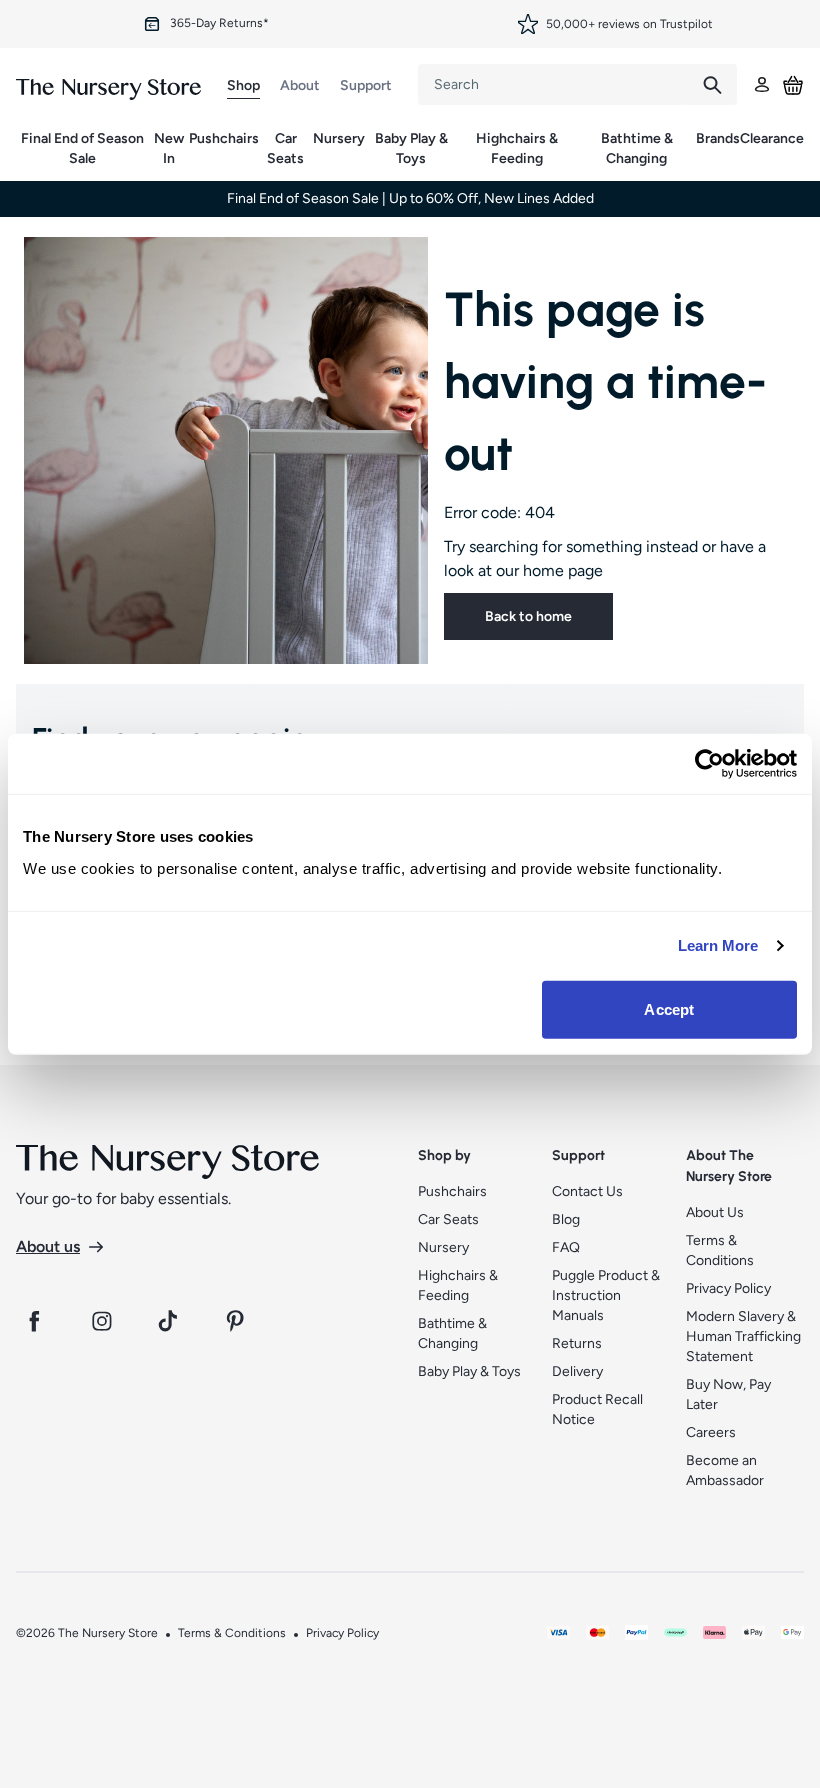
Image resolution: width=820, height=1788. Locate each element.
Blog (566, 1219)
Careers (711, 1432)
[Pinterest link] (238, 1321)
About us (48, 1246)
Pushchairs (224, 138)
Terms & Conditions (232, 1633)
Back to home (528, 616)
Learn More (718, 945)
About (300, 85)
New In (169, 148)
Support (366, 85)
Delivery (577, 1371)
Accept (669, 1008)
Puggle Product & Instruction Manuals (606, 1295)
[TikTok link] (170, 1321)
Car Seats (285, 148)
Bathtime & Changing (637, 148)
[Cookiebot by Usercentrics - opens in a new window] (709, 764)
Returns (577, 1343)
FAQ (566, 1247)
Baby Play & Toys (411, 148)
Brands (718, 138)
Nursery (339, 138)
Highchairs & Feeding (517, 148)
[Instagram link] (102, 1321)
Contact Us (587, 1191)
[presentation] (553, 84)
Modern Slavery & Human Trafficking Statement (743, 1336)
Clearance (772, 138)
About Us (715, 1212)
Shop (243, 85)
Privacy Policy (728, 1288)
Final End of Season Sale (82, 148)
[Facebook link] (34, 1321)
